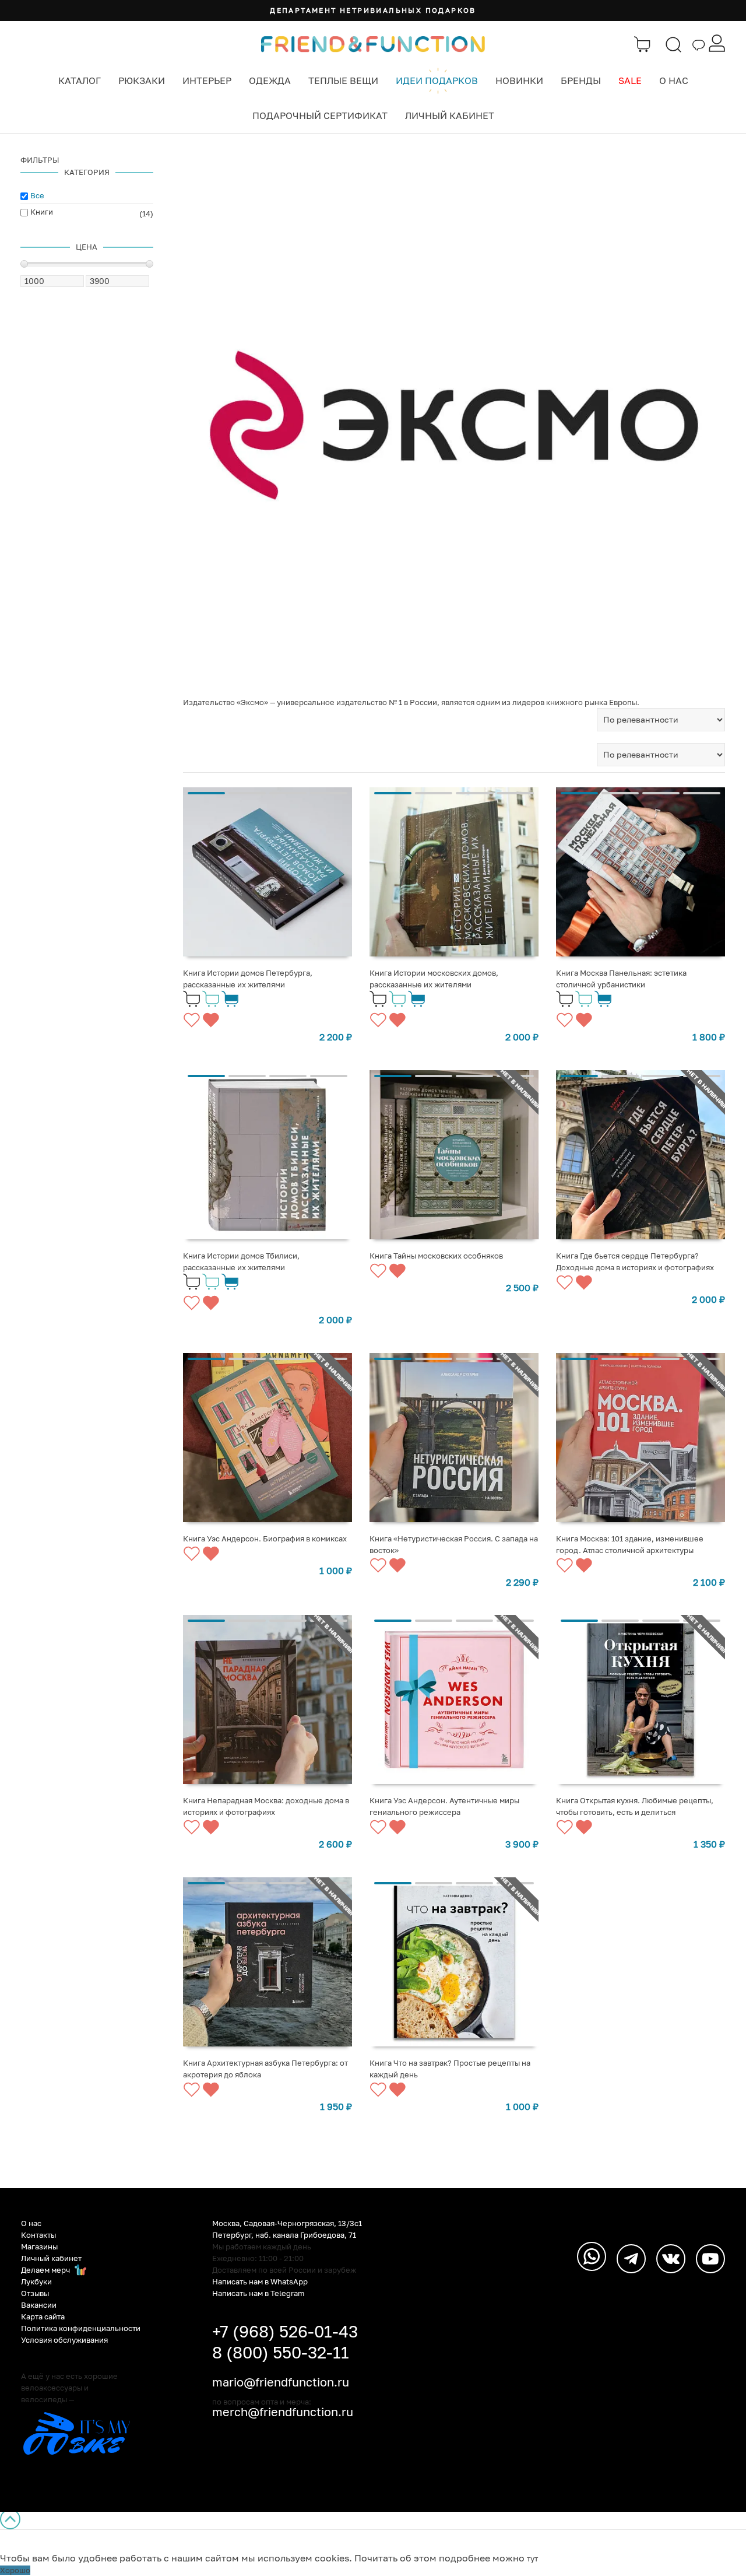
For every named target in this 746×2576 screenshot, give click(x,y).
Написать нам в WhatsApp (260, 2281)
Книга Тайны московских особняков (436, 1256)
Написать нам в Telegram (258, 2293)
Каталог (80, 80)
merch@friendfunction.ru (283, 2412)
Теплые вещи (343, 80)
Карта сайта (43, 2316)
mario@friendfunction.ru (281, 2382)
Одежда (270, 80)
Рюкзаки (142, 80)
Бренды (581, 80)
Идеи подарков (437, 80)
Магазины (39, 2246)
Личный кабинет (450, 115)
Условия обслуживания (64, 2340)
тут (532, 2559)
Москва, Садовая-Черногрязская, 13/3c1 (287, 2223)
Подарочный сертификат (320, 115)
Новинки (519, 80)
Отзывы (35, 2293)
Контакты (38, 2235)
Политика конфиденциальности (81, 2328)
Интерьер (207, 80)
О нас (674, 80)
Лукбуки (36, 2281)
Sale (630, 80)
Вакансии (39, 2305)
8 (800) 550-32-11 (281, 2352)
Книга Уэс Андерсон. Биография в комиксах (265, 1538)
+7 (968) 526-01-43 (285, 2331)
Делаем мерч (46, 2270)
